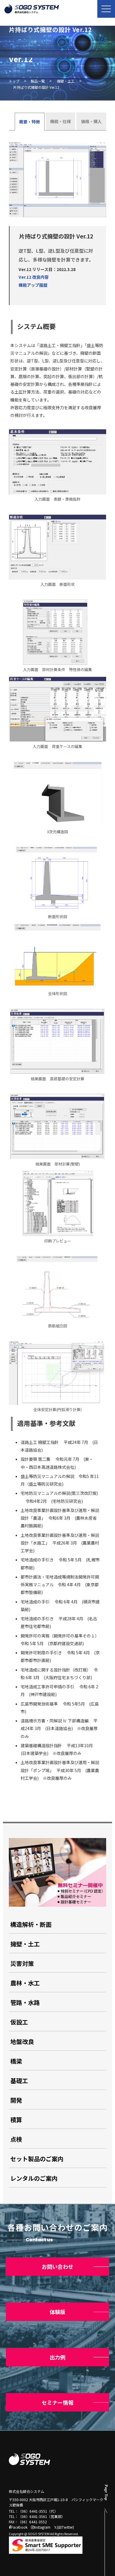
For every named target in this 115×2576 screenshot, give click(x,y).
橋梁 (16, 2061)
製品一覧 (38, 81)
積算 (16, 2120)
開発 (16, 2100)
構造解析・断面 (31, 1924)
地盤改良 (22, 2041)
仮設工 (19, 2022)
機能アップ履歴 (33, 285)
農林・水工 (25, 1983)
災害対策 (22, 1963)
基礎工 (19, 2081)
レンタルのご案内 (34, 2178)
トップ (14, 81)
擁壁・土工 (66, 81)
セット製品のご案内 (37, 2159)
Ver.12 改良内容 (34, 277)
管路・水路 (25, 2002)
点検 (16, 2139)
